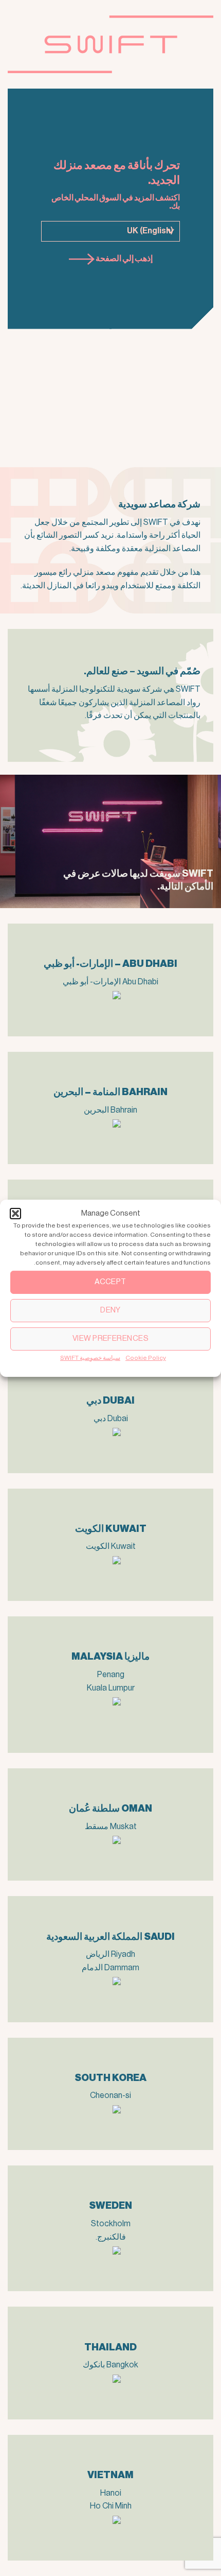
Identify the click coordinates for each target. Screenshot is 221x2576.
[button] (15, 1213)
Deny (110, 1310)
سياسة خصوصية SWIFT (90, 1357)
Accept (110, 1282)
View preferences (110, 1338)
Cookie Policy (146, 1357)
